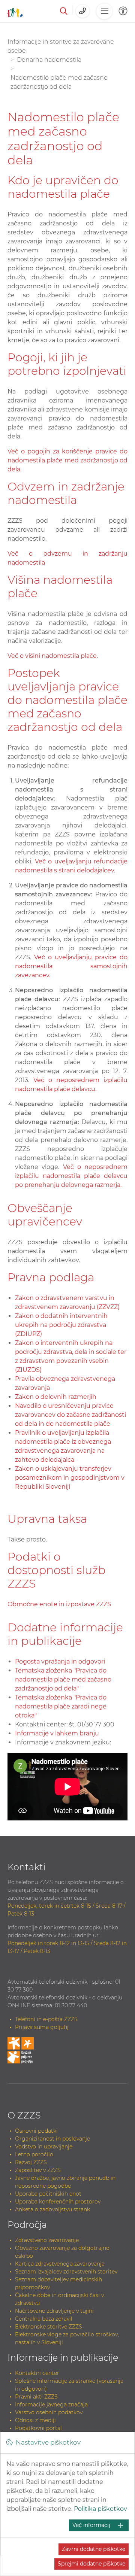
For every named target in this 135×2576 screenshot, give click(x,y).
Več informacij (91, 2525)
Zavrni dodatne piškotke (94, 2549)
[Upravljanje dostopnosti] (123, 11)
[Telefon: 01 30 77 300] (83, 11)
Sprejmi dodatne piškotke (91, 2564)
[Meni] (104, 11)
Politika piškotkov (100, 2509)
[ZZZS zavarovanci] (15, 11)
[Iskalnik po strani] (64, 11)
